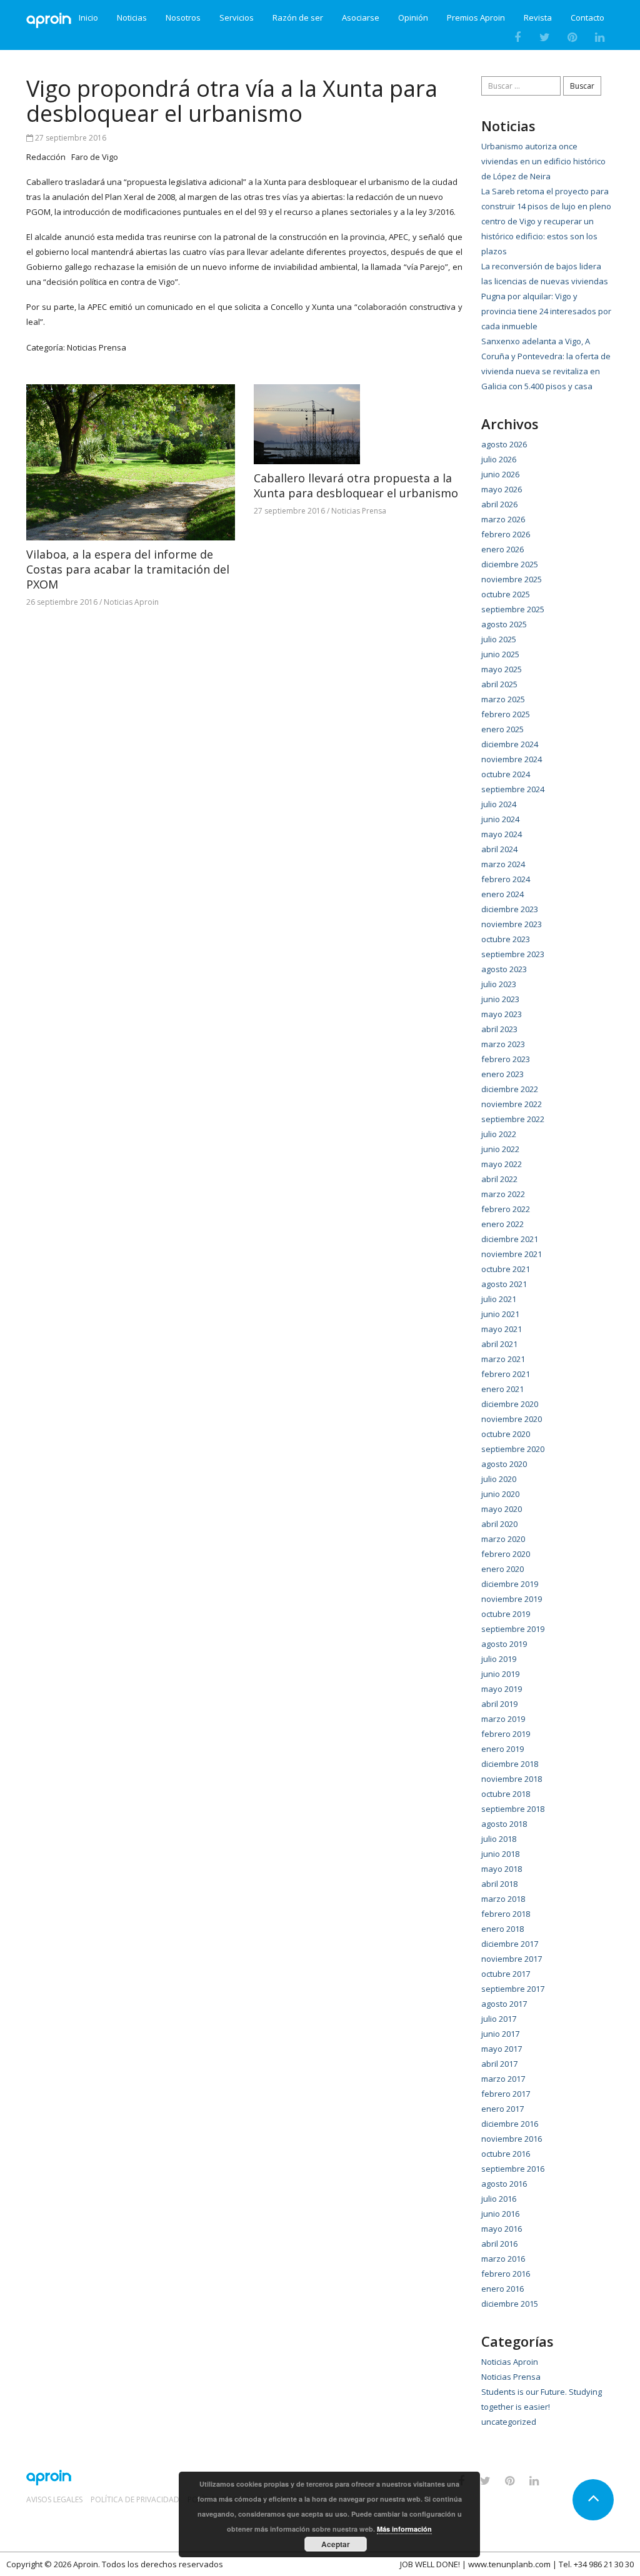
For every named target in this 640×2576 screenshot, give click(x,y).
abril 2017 (499, 2064)
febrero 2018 (506, 1914)
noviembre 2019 (512, 1599)
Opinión (413, 18)
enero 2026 (502, 549)
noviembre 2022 (512, 1104)
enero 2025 (502, 729)
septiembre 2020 (513, 1449)
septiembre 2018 (513, 1809)
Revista (538, 18)
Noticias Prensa (97, 347)
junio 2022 (500, 1149)
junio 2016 (500, 2214)
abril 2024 (499, 849)
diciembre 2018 (510, 1764)
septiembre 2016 (513, 2169)
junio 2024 (500, 819)
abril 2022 (499, 1179)
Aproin (86, 2564)
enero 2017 (502, 2109)
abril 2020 (499, 1524)
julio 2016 (499, 2199)
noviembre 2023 (512, 924)
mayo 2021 (502, 1329)
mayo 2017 (502, 2049)
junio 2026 (500, 474)
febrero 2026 (506, 534)
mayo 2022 (502, 1164)
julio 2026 (499, 459)
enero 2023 (502, 1074)
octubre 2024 (506, 774)
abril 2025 (499, 684)
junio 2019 (500, 1674)
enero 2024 (502, 894)
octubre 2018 (506, 1794)
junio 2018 (500, 1854)
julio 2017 (499, 2019)
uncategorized (509, 2422)
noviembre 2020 (512, 1419)
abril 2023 (499, 1029)
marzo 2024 (503, 864)
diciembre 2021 (510, 1239)
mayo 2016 (502, 2229)
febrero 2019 (506, 1734)
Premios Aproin (476, 18)
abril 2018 (499, 1884)
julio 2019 (499, 1659)
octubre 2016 (506, 2154)
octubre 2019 (506, 1614)
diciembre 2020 (510, 1404)
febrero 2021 (506, 1374)
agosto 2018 (504, 1824)
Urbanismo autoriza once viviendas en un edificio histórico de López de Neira (543, 161)
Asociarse (361, 18)
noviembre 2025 (512, 579)
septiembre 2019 (513, 1629)
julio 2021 (499, 1299)
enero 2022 (502, 1224)
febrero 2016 (506, 2274)
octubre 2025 (506, 594)
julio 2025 (499, 639)
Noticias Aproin (131, 602)
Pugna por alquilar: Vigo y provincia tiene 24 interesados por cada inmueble (546, 311)
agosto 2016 (504, 2184)
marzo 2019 (503, 1719)
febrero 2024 (506, 879)
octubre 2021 (506, 1269)
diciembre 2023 (510, 909)
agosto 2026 (504, 444)
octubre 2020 (506, 1434)
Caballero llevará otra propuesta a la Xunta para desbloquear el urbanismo (356, 485)
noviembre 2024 (512, 759)
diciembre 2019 (510, 1584)
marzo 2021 (503, 1359)
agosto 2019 (504, 1644)
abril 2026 (499, 504)
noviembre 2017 (512, 1959)
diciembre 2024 (510, 744)
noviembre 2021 (512, 1254)
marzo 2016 (503, 2259)
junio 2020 (500, 1494)
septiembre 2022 (513, 1119)
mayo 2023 (502, 1014)
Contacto (587, 18)
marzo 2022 (503, 1194)
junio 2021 (500, 1314)
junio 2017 (500, 2034)
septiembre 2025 (513, 609)
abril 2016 (499, 2244)
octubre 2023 (506, 939)
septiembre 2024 (513, 789)
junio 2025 (500, 654)
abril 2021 (499, 1344)
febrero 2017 (506, 2094)
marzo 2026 (503, 519)
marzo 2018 (503, 1899)
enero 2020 (502, 1569)
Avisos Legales (54, 2500)
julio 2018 (499, 1839)
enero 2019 (502, 1749)
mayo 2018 (502, 1869)
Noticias (132, 18)
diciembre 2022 (510, 1089)
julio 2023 (499, 984)
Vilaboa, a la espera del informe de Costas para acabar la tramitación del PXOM (128, 569)
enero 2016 (502, 2289)
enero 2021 (502, 1389)
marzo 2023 (503, 1044)
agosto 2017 (504, 2004)
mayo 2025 (502, 669)
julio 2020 (499, 1479)
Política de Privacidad (135, 2500)
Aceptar (336, 2544)
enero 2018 (502, 1929)
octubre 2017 (506, 1974)
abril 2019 (499, 1704)
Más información (404, 2529)
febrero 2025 (506, 714)
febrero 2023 (506, 1059)
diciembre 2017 (510, 1944)
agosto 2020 (504, 1464)
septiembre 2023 (513, 954)
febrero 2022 (506, 1209)
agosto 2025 (504, 624)
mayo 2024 (502, 834)
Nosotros (183, 18)
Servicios (237, 18)
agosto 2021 (504, 1284)
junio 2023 (500, 999)
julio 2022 (499, 1134)
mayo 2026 (502, 489)
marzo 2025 (503, 699)
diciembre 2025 (510, 564)
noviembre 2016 (512, 2139)
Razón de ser (298, 18)
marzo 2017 (503, 2079)
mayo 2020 (502, 1509)
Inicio (88, 18)
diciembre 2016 (510, 2124)
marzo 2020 (503, 1539)
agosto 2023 (504, 969)
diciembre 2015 (510, 2304)
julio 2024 (499, 804)
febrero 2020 (506, 1554)
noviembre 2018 (512, 1779)
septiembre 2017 (513, 1989)
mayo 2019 (502, 1689)
